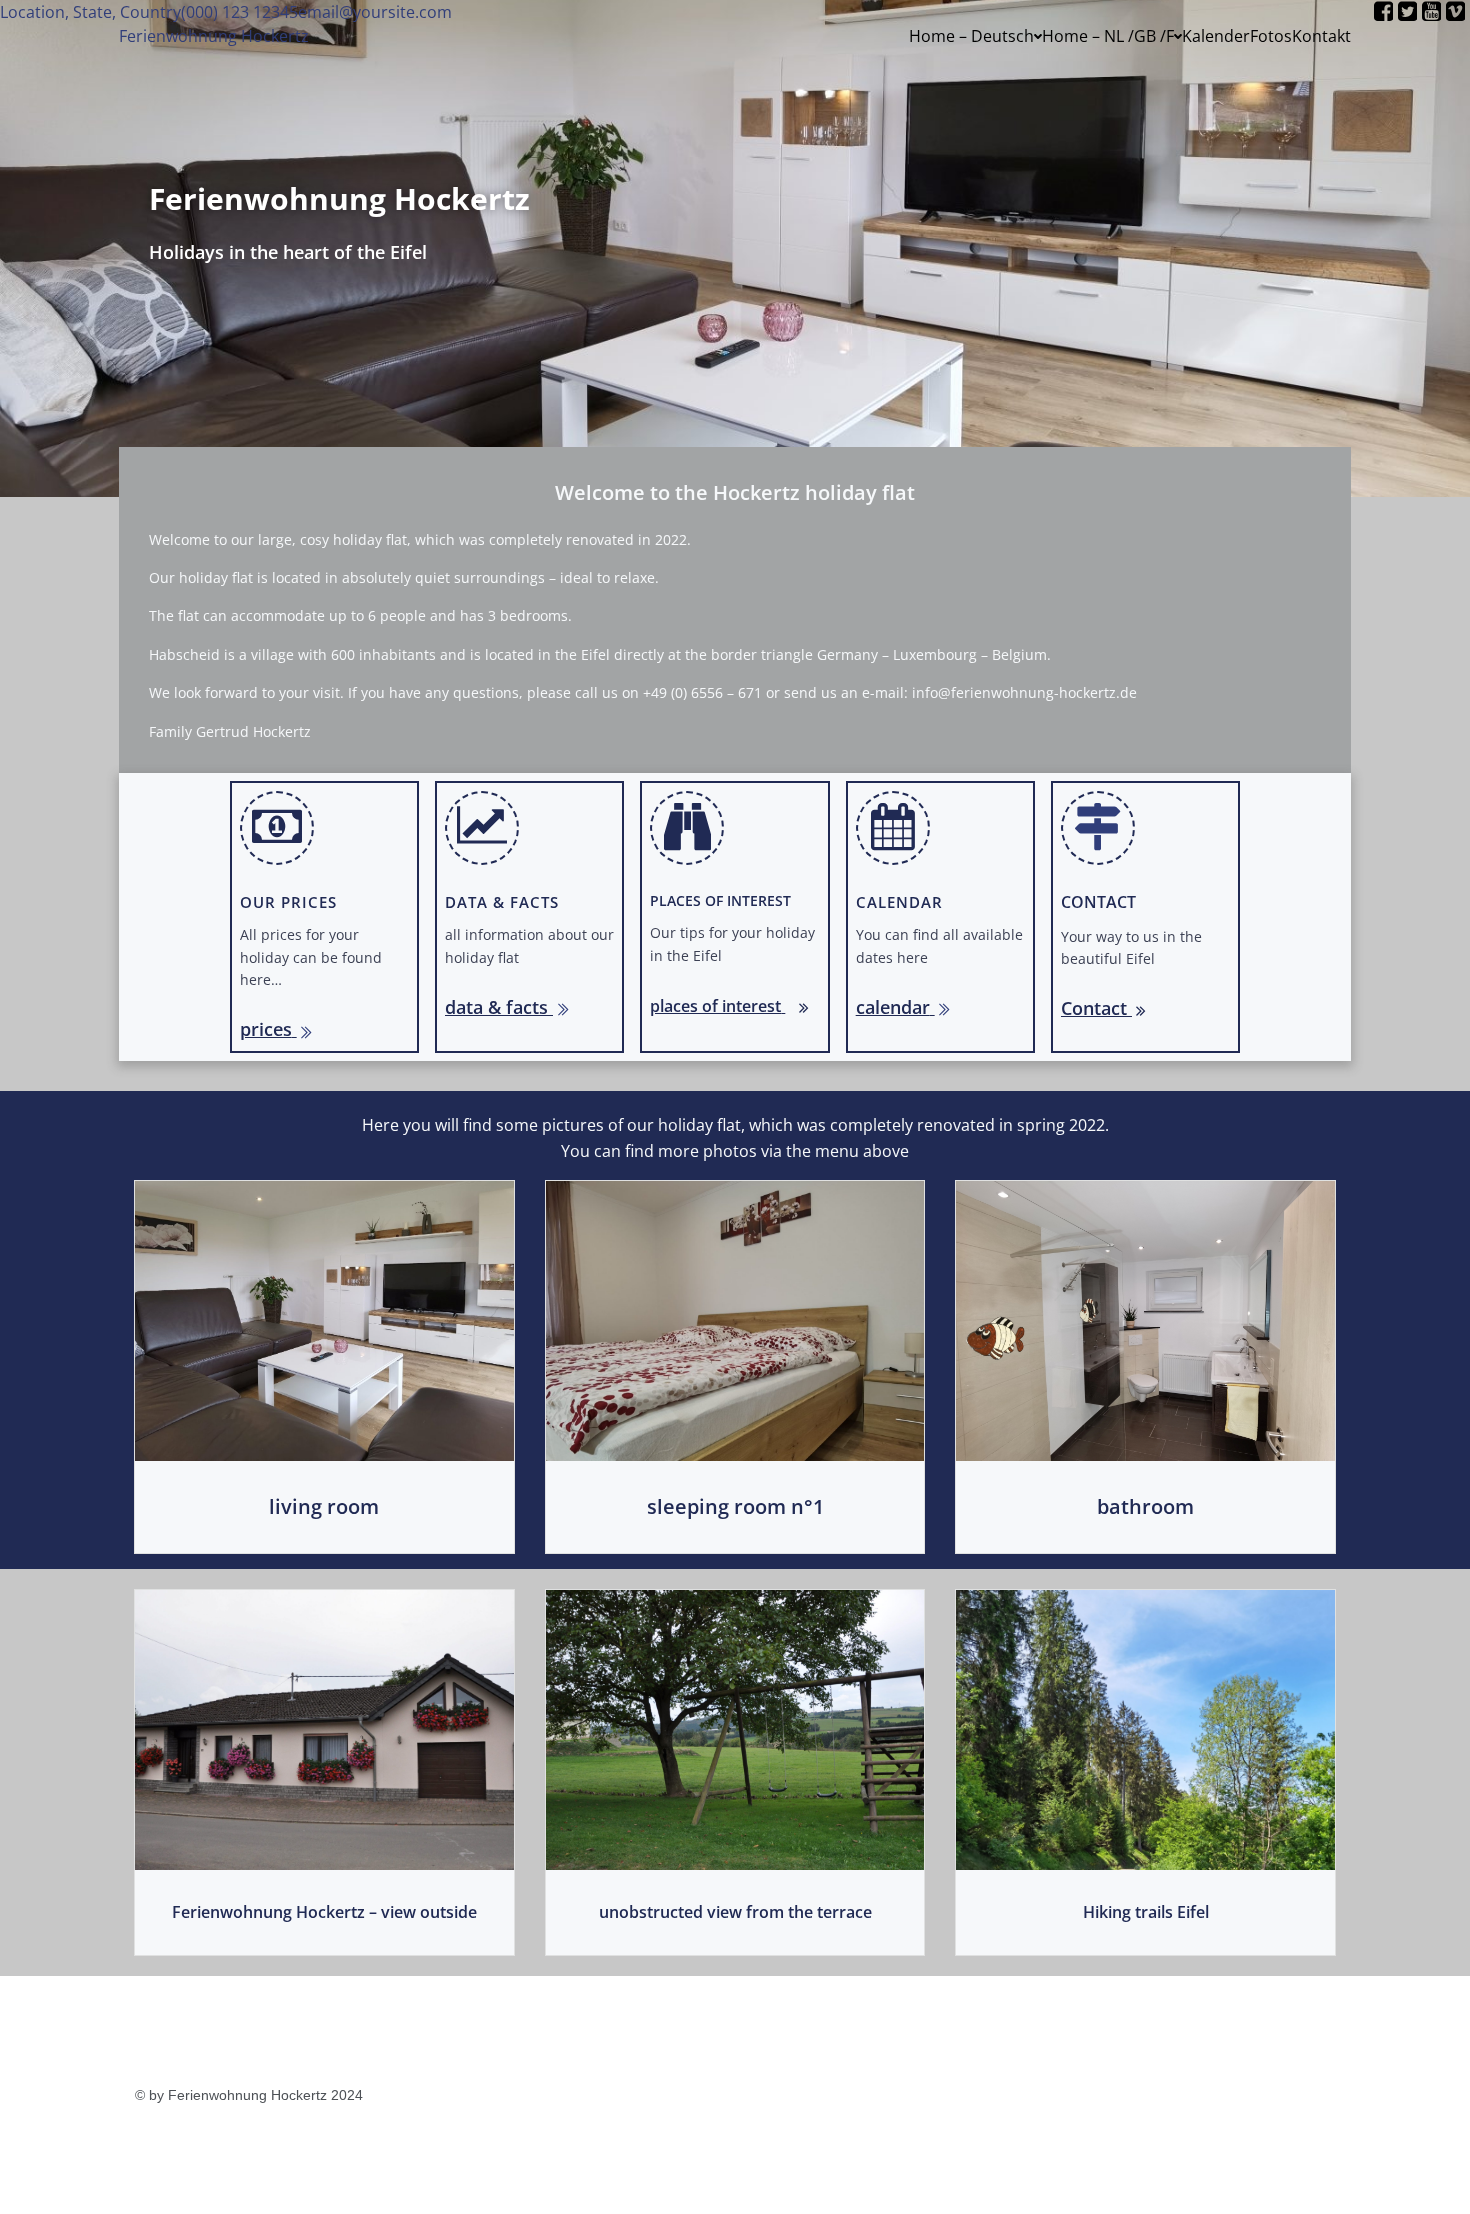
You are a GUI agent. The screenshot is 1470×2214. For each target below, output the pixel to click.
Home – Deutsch (971, 36)
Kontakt (1321, 36)
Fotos (1271, 36)
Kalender (1216, 36)
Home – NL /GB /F (1108, 36)
